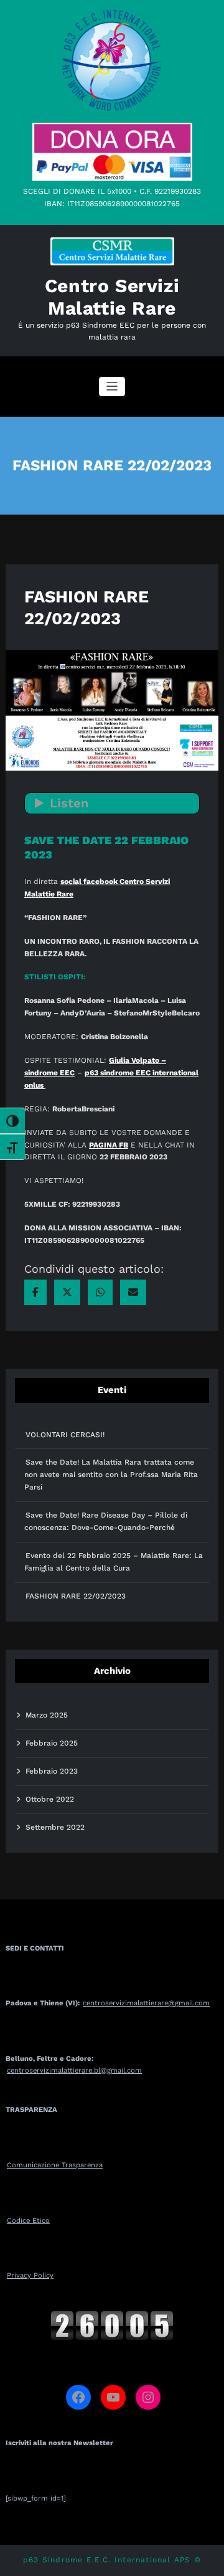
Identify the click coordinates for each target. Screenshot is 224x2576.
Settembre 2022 (55, 1827)
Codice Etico (28, 2221)
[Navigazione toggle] (112, 387)
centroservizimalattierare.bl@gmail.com (74, 2070)
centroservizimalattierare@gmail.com (146, 2003)
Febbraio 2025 (52, 1743)
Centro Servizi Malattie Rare (112, 297)
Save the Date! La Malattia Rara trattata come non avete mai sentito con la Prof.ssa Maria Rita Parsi (111, 1475)
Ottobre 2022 (50, 1799)
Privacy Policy (30, 2275)
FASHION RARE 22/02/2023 (76, 1596)
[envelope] (133, 1292)
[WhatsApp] (100, 1292)
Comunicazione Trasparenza (55, 2165)
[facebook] (35, 1292)
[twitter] (67, 1292)
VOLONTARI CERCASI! (65, 1435)
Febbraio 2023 (52, 1771)
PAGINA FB (109, 1145)
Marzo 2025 (47, 1715)
